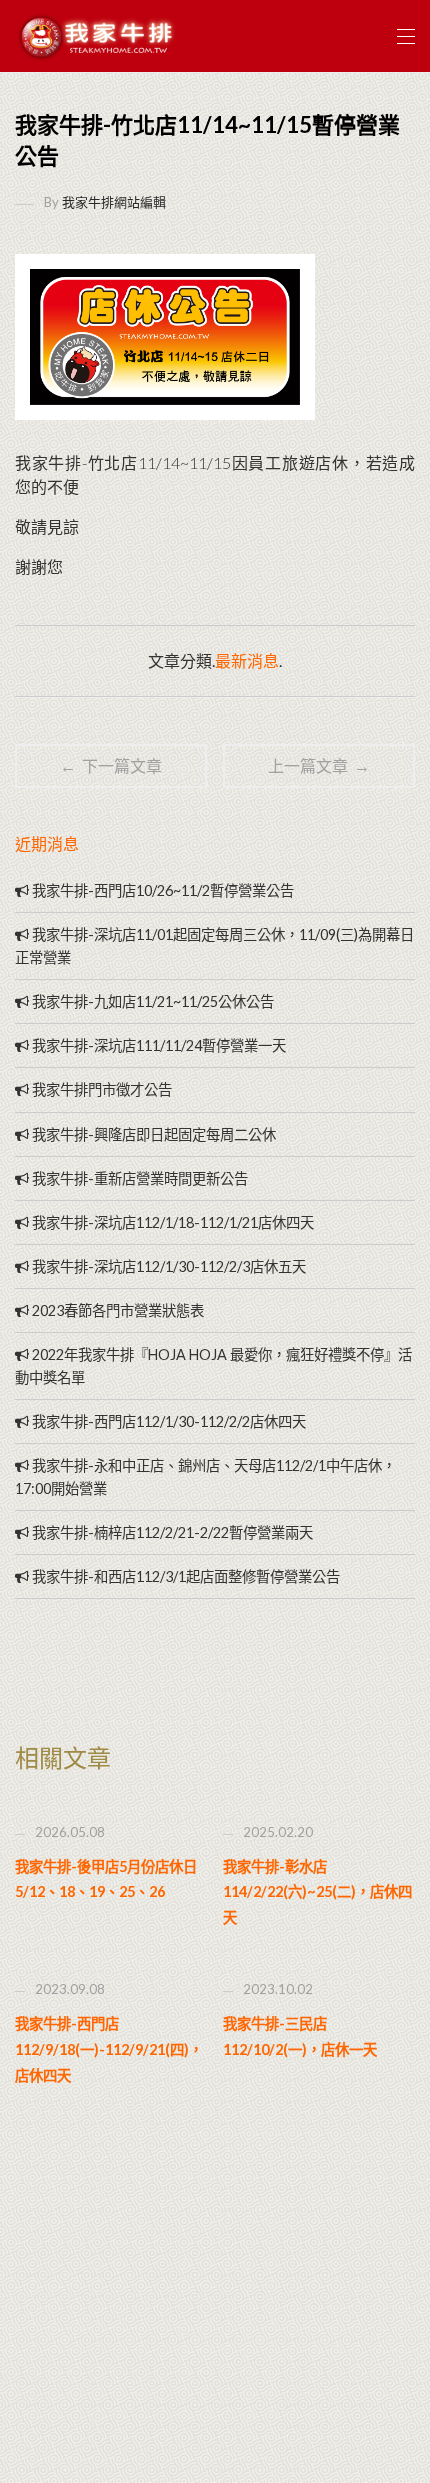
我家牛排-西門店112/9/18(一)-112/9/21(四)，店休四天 (109, 2049)
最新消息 (247, 660)
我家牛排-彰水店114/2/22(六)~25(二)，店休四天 (317, 1892)
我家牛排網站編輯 (114, 202)
